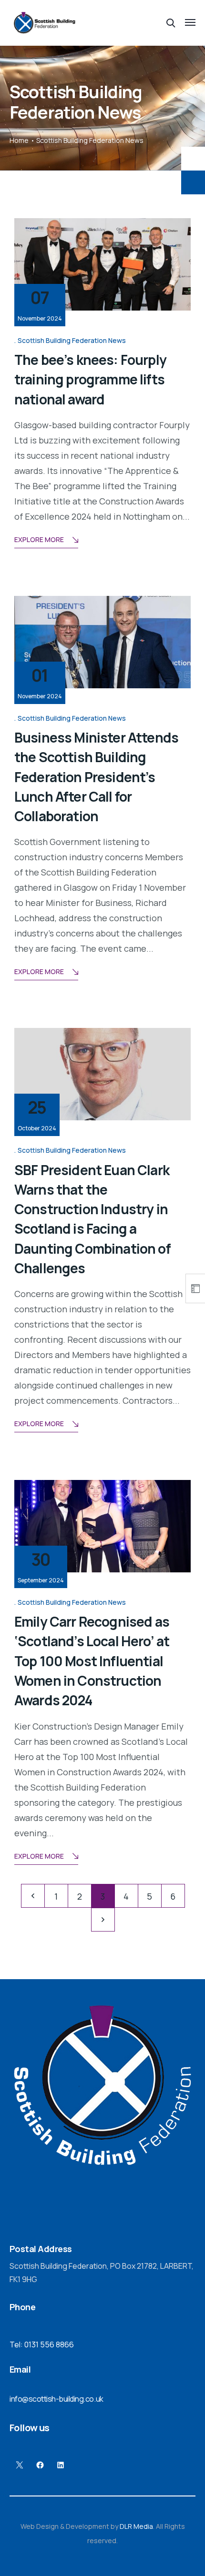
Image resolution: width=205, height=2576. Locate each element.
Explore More (39, 539)
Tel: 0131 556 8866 (42, 2345)
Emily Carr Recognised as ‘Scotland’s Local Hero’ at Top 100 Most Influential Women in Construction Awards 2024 (92, 1661)
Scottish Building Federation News (72, 340)
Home (19, 140)
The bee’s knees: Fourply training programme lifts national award (90, 379)
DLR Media (136, 2526)
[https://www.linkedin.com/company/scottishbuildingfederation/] (61, 2465)
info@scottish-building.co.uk (56, 2399)
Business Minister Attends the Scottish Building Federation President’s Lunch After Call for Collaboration (96, 777)
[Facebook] (40, 2465)
